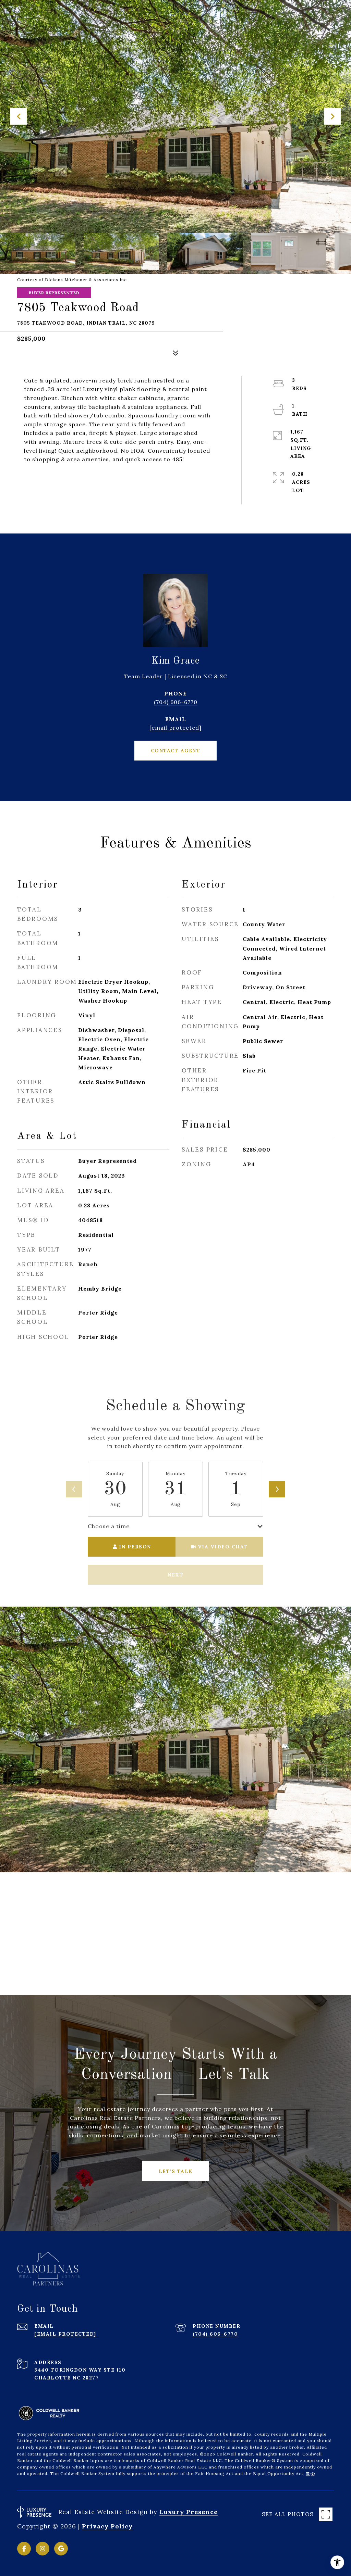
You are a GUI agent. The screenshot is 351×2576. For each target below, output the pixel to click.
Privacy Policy (107, 2526)
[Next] (277, 1489)
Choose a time (109, 1526)
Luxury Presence (189, 2512)
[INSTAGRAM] (43, 2549)
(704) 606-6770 (176, 702)
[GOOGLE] (61, 2549)
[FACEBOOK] (24, 2549)
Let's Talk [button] (176, 2171)
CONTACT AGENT (176, 751)
